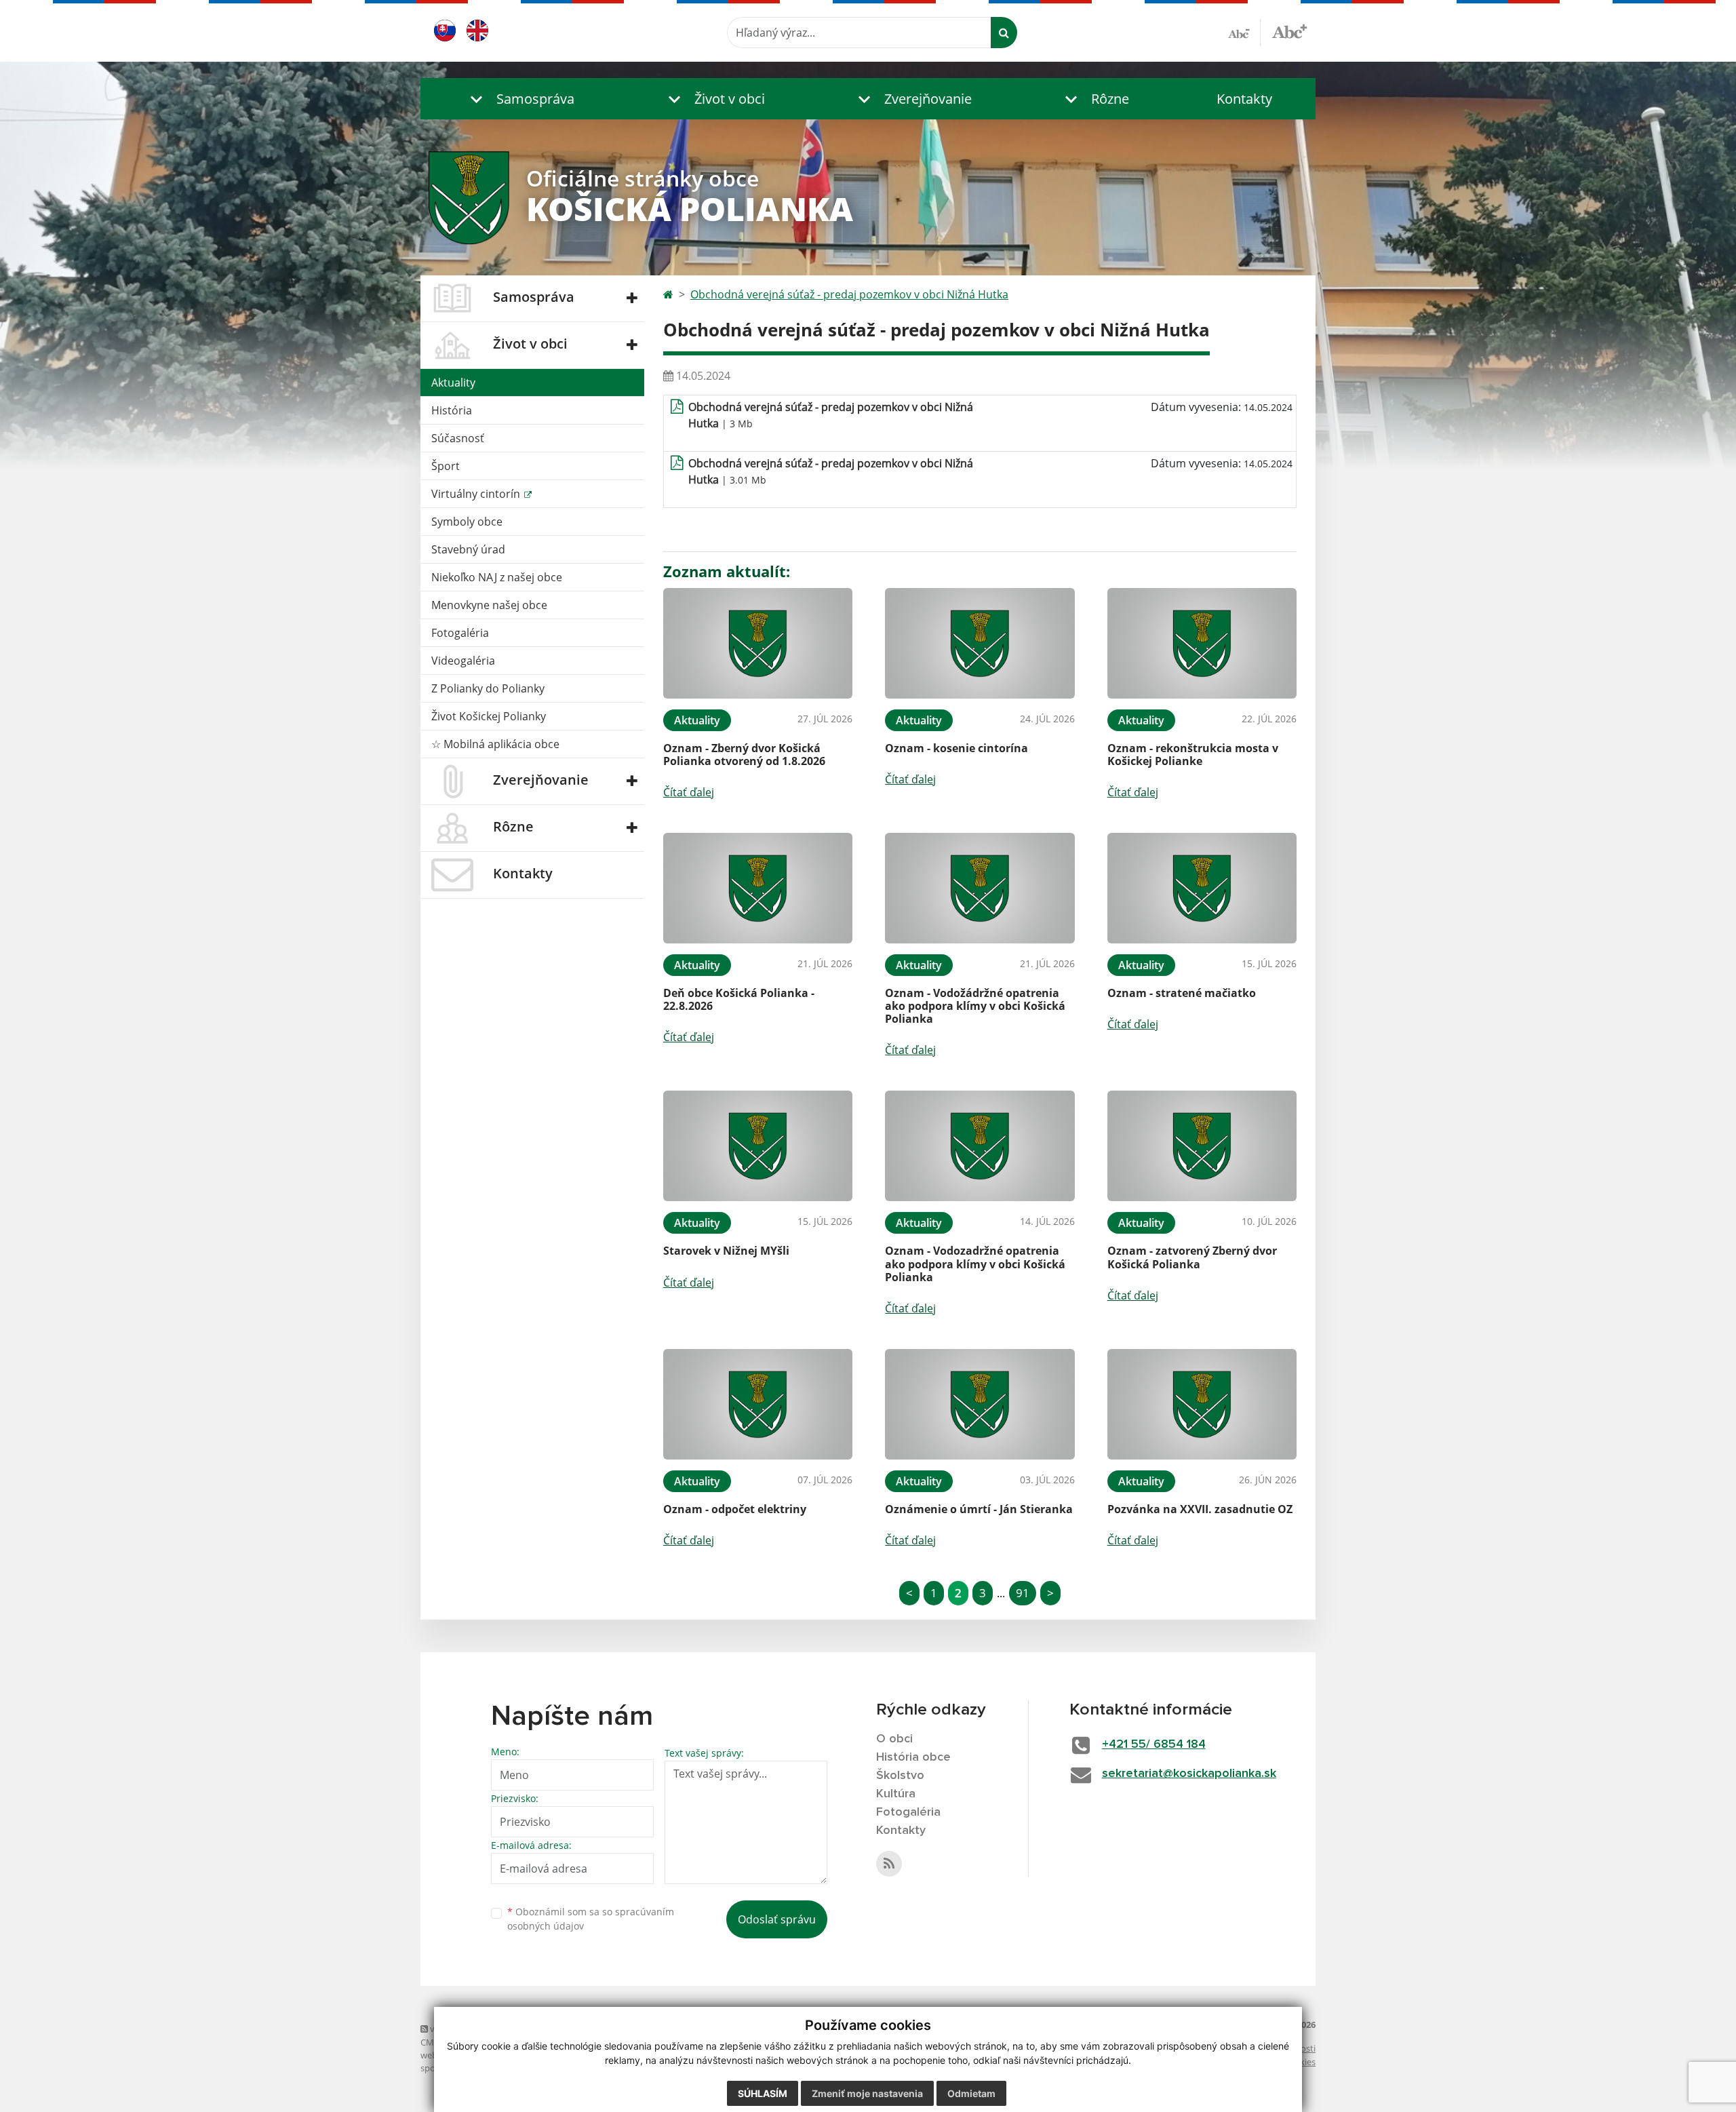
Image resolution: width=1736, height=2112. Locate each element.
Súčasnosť (458, 438)
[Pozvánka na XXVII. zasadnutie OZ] (1202, 1404)
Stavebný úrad (468, 549)
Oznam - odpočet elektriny (735, 1509)
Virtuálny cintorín (477, 494)
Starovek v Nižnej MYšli (726, 1251)
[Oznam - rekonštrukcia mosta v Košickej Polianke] (1202, 643)
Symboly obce (467, 522)
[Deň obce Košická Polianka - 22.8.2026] (758, 888)
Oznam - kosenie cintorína (956, 748)
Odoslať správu (777, 1919)
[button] (519, 99)
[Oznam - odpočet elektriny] (758, 1404)
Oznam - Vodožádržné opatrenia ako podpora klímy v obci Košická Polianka (975, 1006)
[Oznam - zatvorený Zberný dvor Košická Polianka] (1202, 1146)
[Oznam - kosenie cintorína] (980, 643)
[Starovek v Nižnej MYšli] (758, 1146)
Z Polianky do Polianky (488, 688)
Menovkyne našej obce (489, 605)
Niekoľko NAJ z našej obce (497, 577)
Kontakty (1244, 99)
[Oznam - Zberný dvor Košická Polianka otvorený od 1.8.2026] (758, 643)
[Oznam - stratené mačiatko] (1202, 888)
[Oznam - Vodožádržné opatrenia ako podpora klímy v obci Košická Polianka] (980, 888)
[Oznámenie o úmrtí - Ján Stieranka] (980, 1404)
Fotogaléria (460, 633)
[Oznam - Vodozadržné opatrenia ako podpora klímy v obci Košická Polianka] (980, 1146)
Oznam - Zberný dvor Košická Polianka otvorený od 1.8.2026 (744, 755)
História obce (913, 1757)
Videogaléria (463, 661)
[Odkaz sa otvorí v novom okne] (889, 1864)
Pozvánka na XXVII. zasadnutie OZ (1200, 1509)
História (452, 410)
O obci (894, 1739)
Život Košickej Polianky (489, 716)
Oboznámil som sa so (591, 1919)
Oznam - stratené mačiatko (1182, 993)
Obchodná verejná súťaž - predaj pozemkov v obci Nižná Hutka (849, 294)
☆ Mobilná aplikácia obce (495, 744)
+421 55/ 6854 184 (1154, 1744)
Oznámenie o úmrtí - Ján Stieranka (979, 1509)
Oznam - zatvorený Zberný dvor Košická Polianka (1192, 1257)
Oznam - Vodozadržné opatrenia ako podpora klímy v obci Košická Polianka (975, 1264)
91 (1023, 1593)
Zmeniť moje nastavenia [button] (867, 2093)
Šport (446, 466)
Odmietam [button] (971, 2093)
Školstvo (900, 1776)
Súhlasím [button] (763, 2093)
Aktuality (453, 383)
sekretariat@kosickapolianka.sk (1189, 1774)
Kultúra (896, 1794)
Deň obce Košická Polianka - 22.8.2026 (739, 999)
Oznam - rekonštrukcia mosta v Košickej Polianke (1193, 755)
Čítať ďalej (689, 792)
